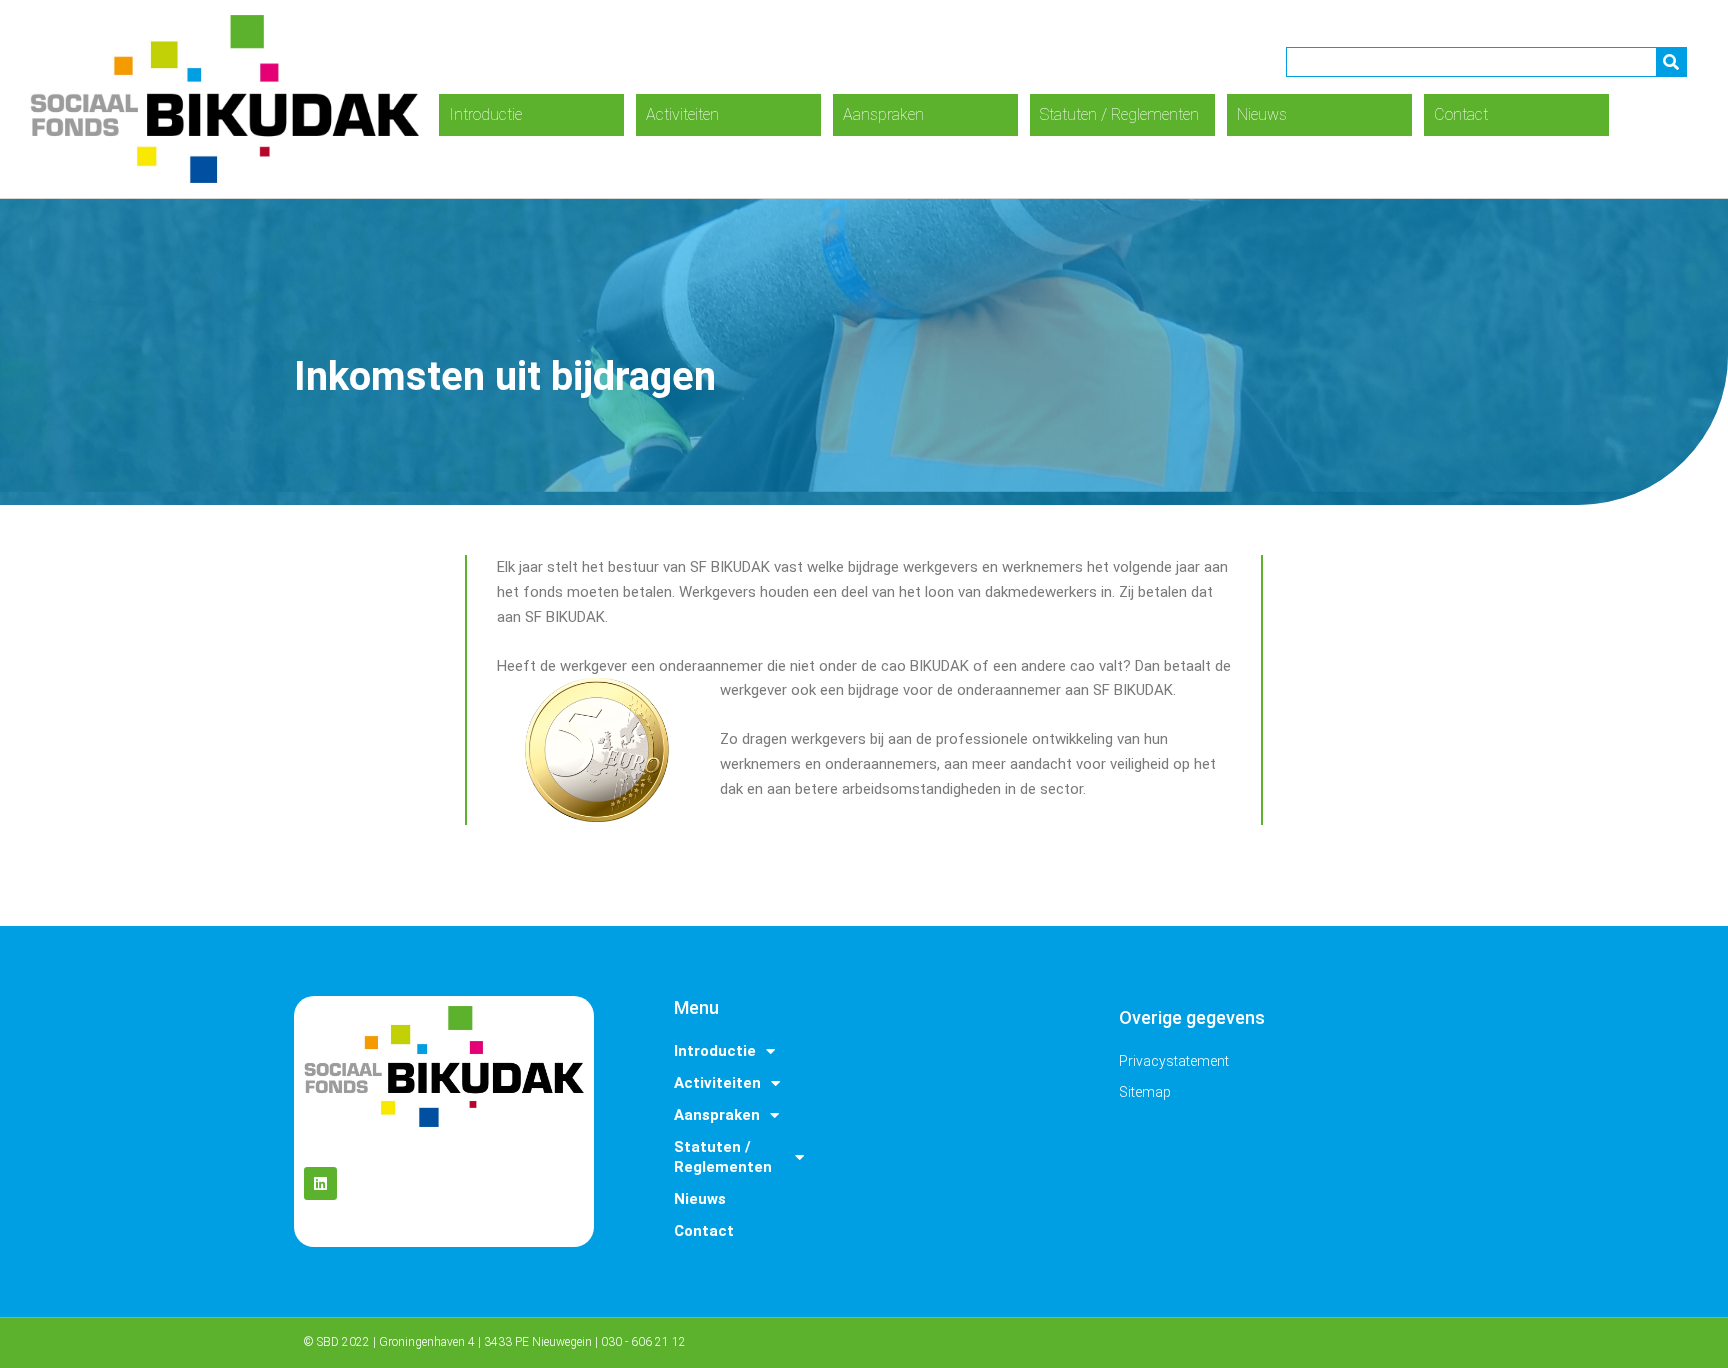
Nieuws (1262, 114)
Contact (1461, 114)
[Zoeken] (1671, 62)
